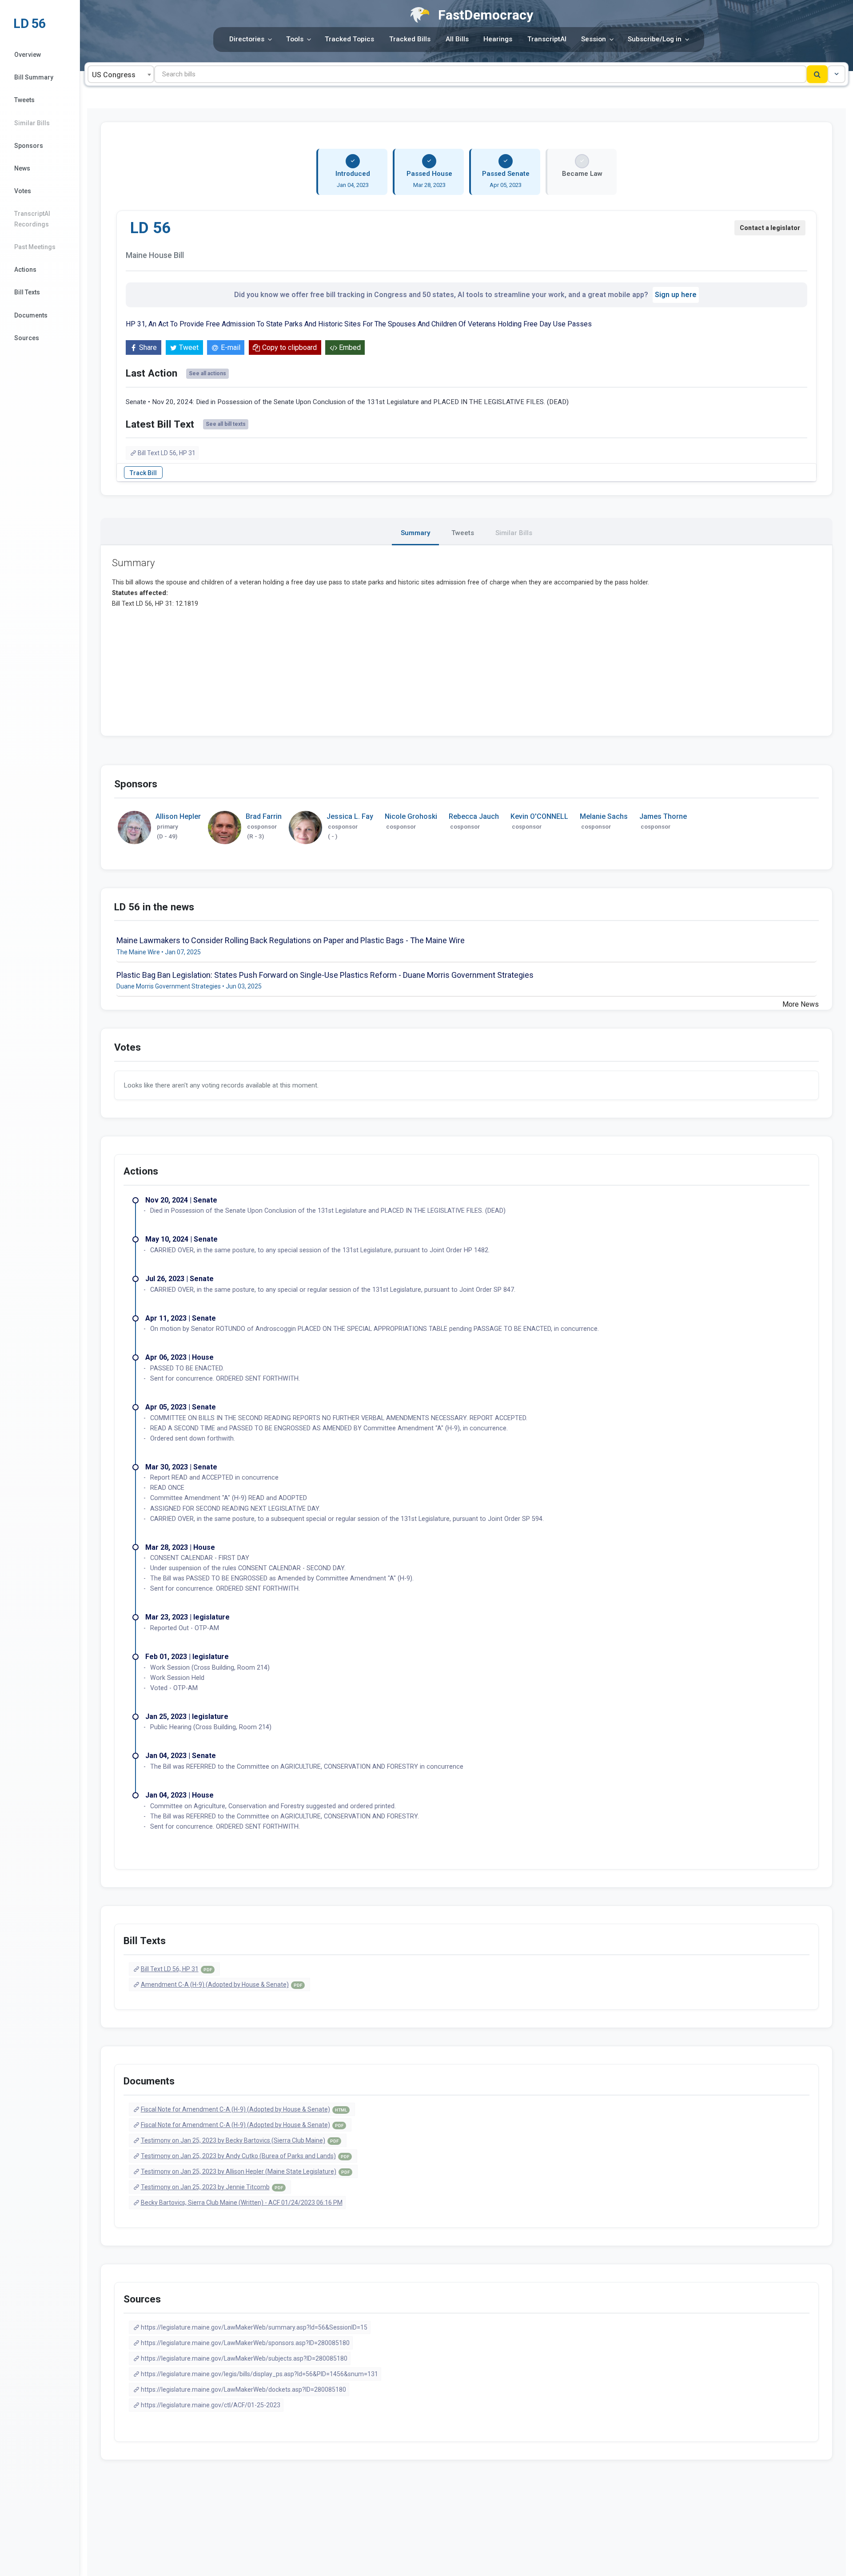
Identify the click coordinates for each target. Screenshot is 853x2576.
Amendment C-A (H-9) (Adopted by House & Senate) (221, 1985)
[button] (837, 74)
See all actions (207, 373)
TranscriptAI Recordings (32, 219)
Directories (247, 39)
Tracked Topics (349, 39)
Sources (27, 338)
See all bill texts (226, 424)
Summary (415, 533)
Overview (28, 55)
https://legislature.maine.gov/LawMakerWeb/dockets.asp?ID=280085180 (243, 2389)
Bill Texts (27, 292)
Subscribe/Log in (655, 39)
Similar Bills (32, 123)
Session (594, 39)
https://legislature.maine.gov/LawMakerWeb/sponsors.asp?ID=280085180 (245, 2343)
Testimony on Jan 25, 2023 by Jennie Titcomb (212, 2187)
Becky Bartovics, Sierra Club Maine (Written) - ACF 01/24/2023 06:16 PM (242, 2203)
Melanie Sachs (604, 816)
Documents (31, 315)
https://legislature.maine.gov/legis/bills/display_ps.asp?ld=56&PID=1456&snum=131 (259, 2374)
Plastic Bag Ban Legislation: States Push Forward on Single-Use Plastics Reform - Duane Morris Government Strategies (325, 975)
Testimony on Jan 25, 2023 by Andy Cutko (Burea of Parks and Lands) (245, 2156)
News (22, 168)
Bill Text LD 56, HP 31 (167, 453)
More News (801, 1004)
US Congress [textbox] (114, 75)
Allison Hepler (178, 816)
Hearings (498, 39)
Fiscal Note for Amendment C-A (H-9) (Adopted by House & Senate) (244, 2109)
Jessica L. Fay (350, 816)
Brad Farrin (264, 816)
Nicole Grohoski (411, 816)
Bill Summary (34, 77)
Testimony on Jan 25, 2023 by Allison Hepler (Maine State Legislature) (245, 2171)
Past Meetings (35, 247)
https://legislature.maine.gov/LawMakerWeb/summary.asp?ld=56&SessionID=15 (254, 2327)
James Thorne (663, 816)
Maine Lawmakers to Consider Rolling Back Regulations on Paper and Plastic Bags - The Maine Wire (291, 940)
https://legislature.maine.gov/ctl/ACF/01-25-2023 (211, 2405)
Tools (295, 39)
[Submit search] (817, 74)
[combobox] (121, 74)
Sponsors (29, 146)
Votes (23, 191)
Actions (25, 270)
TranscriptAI (547, 39)
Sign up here (676, 295)
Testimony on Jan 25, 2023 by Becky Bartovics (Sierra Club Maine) (240, 2140)
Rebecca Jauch (474, 816)
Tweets (24, 100)
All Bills (457, 39)
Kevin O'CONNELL (539, 816)
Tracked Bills (410, 39)
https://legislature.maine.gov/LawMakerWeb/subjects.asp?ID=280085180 (244, 2358)
